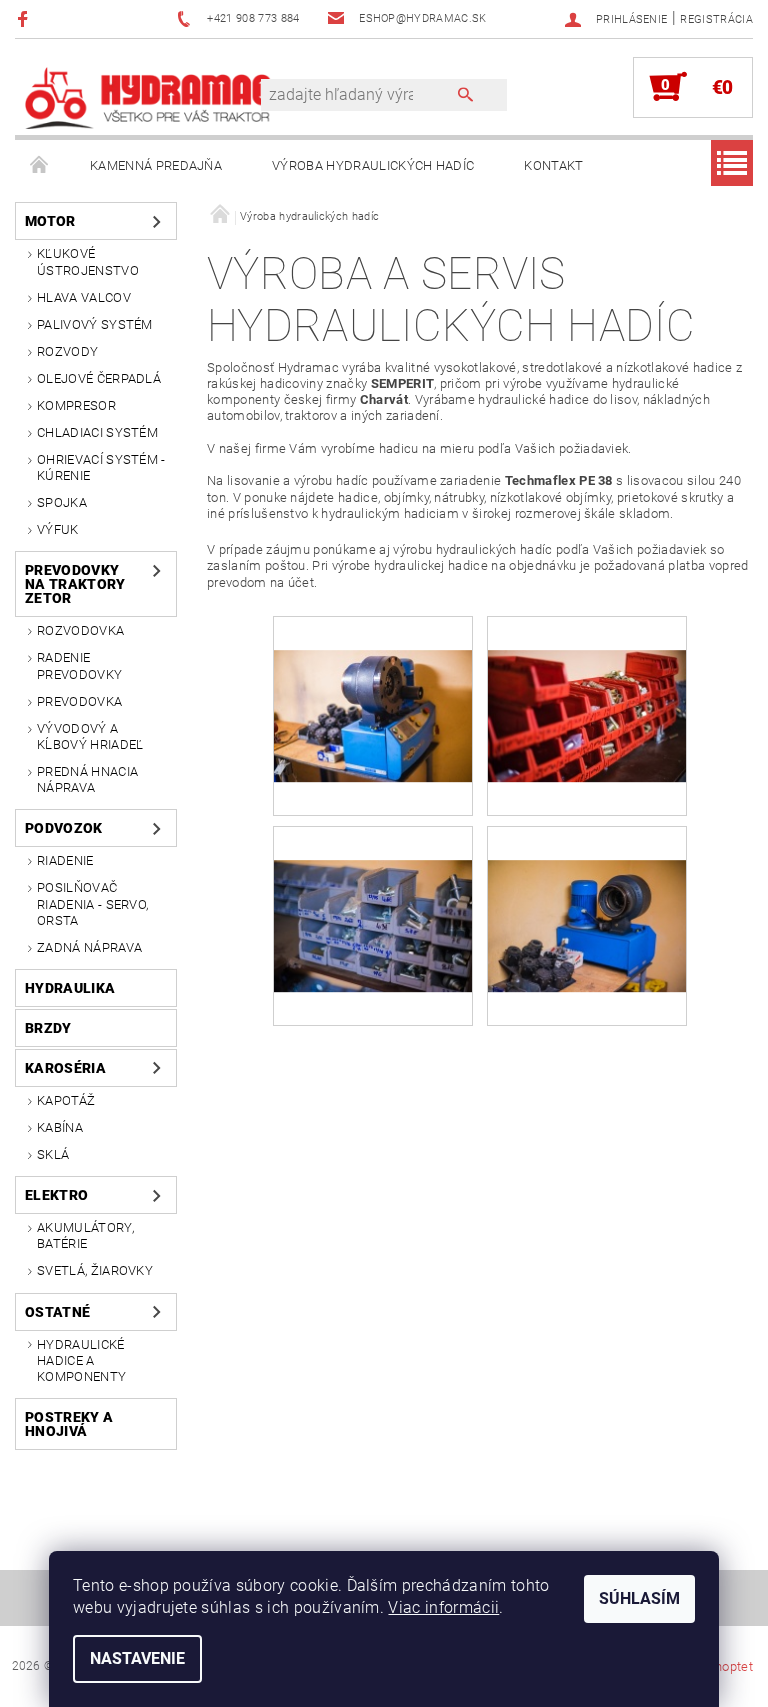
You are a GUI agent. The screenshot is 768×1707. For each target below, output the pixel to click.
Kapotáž (66, 1100)
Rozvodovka (80, 630)
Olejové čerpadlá (99, 378)
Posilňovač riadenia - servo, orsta (92, 904)
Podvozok (64, 828)
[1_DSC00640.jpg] (587, 891)
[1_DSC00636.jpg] (373, 681)
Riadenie (65, 860)
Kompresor (76, 405)
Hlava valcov (84, 297)
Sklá (53, 1154)
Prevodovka (79, 701)
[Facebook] (25, 18)
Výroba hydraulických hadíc (373, 165)
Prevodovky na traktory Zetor (75, 584)
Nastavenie (137, 1658)
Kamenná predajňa (156, 165)
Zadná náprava (89, 947)
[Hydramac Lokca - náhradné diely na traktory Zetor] (148, 97)
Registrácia (716, 19)
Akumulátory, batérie (85, 1235)
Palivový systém (95, 324)
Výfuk (58, 529)
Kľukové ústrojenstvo (88, 261)
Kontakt (553, 165)
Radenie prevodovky (79, 665)
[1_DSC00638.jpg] (373, 891)
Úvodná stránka (40, 166)
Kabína (60, 1127)
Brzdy (48, 1028)
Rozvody (67, 351)
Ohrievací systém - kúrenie (101, 467)
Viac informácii (443, 1607)
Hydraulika (70, 988)
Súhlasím (639, 1598)
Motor (50, 221)
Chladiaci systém (97, 432)
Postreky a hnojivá (69, 1424)
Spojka (62, 502)
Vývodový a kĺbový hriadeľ (90, 736)
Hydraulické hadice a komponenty (81, 1361)
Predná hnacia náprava (87, 779)
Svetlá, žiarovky (95, 1270)
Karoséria (65, 1068)
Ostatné (57, 1312)
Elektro (56, 1195)
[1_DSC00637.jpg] (587, 681)
